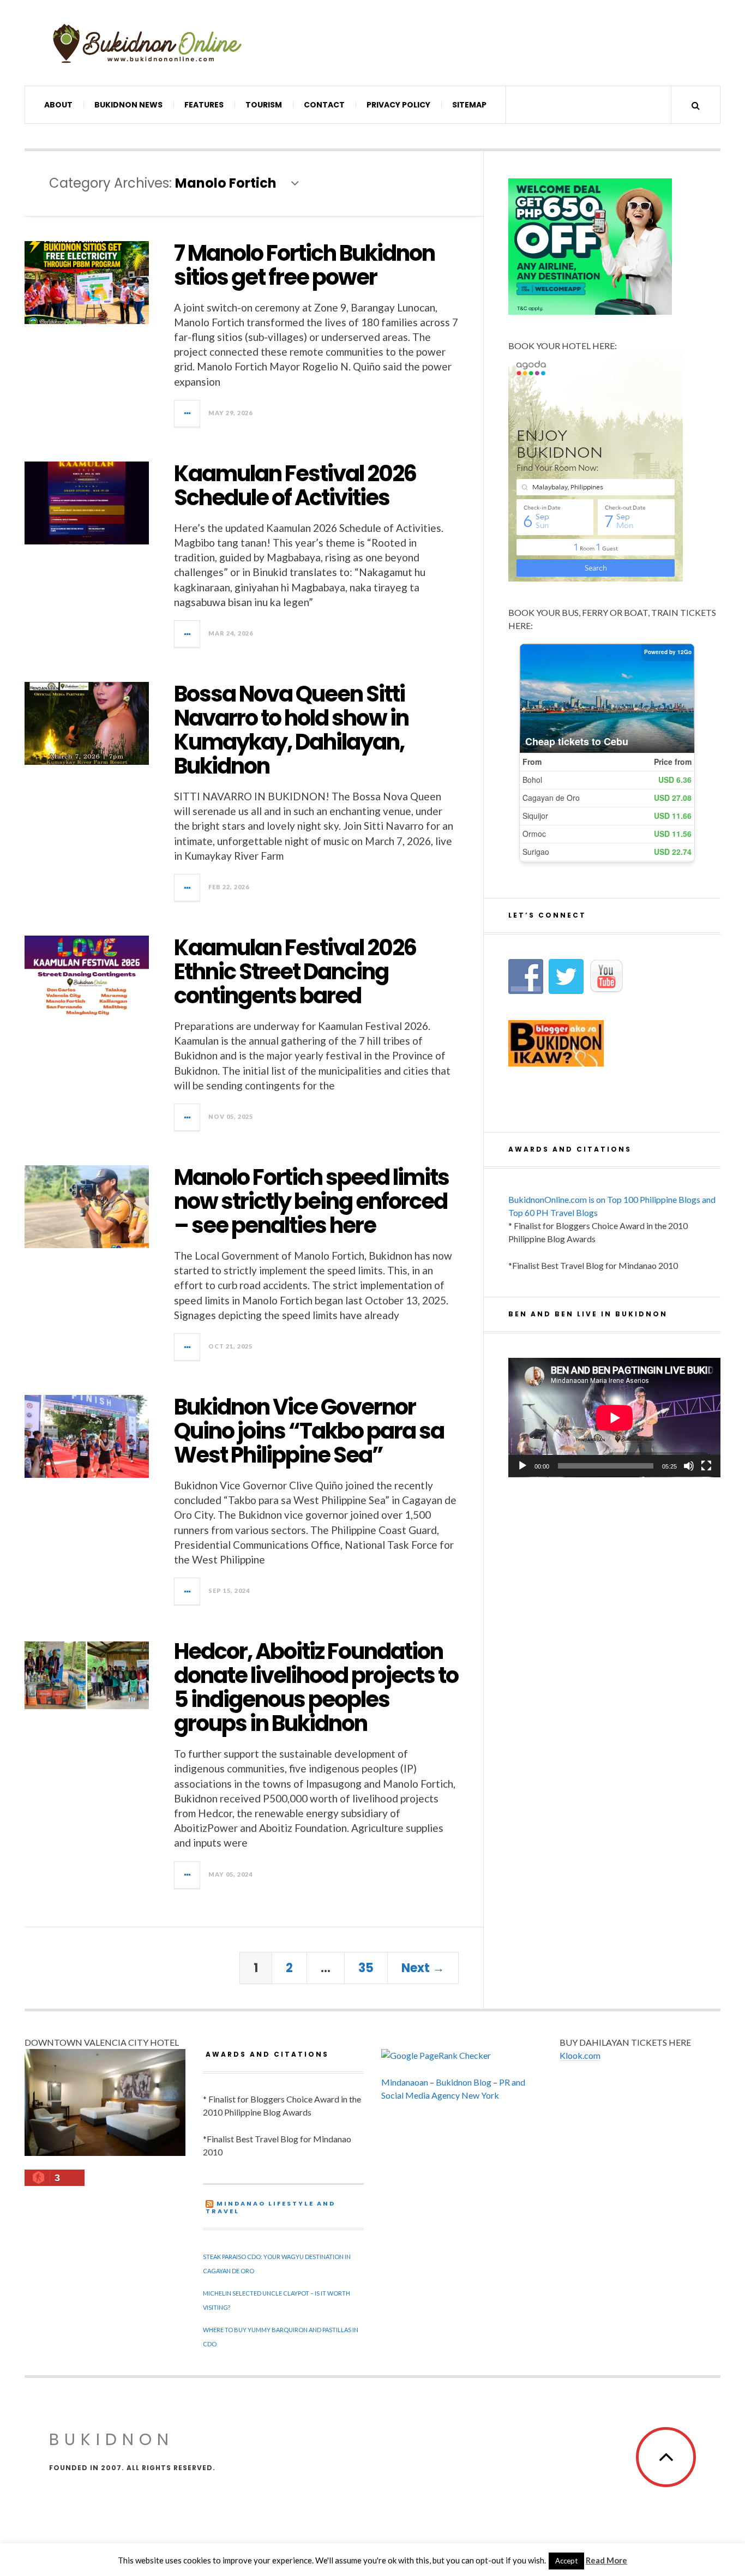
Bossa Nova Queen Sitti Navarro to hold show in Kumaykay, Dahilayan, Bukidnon (291, 730)
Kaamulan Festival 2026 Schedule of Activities (295, 486)
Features (204, 105)
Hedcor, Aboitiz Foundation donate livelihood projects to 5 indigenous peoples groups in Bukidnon (316, 1687)
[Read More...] (188, 414)
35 (366, 1968)
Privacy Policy (398, 105)
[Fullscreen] (706, 1466)
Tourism (264, 105)
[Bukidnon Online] (147, 43)
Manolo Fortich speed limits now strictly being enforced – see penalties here (311, 1201)
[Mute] (689, 1466)
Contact (324, 105)
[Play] (522, 1466)
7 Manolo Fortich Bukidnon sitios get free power (304, 265)
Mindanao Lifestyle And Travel (271, 2207)
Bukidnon (112, 2439)
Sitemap (469, 105)
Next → (423, 1968)
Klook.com (580, 2055)
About (58, 105)
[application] (614, 1418)
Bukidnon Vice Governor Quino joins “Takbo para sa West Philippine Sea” (309, 1431)
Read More (606, 2560)
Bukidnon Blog (464, 2082)
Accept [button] (566, 2561)
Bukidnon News (128, 105)
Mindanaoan (405, 2082)
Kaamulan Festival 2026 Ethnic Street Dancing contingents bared (295, 972)
